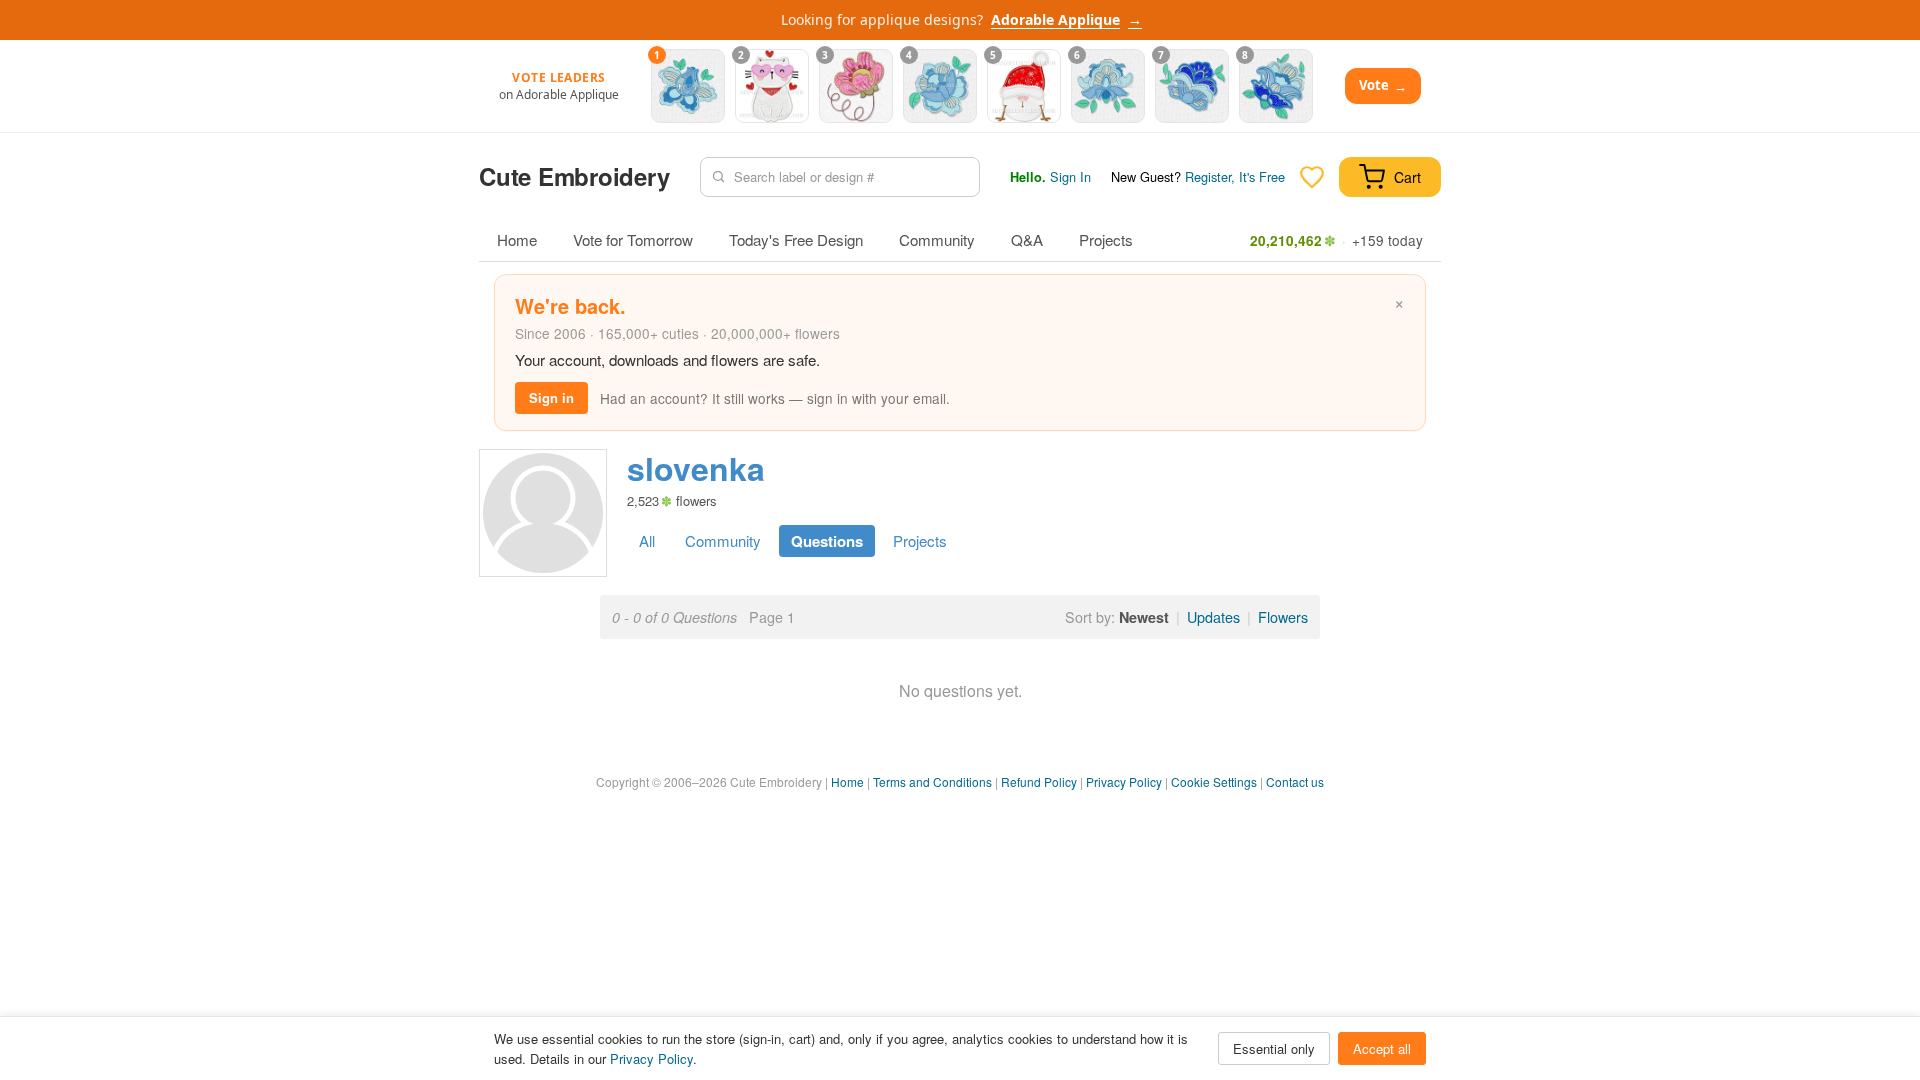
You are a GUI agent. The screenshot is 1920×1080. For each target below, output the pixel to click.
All (647, 540)
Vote (1383, 85)
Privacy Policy (1124, 781)
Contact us (1295, 781)
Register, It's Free (1235, 176)
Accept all (1382, 1048)
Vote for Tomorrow (633, 239)
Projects (1106, 239)
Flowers (1283, 616)
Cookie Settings (1214, 781)
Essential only (1274, 1048)
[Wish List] (1312, 177)
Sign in (551, 397)
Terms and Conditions (932, 781)
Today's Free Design (796, 239)
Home (517, 239)
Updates (1213, 616)
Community (937, 239)
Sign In (1070, 176)
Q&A (1027, 239)
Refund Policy (1039, 781)
